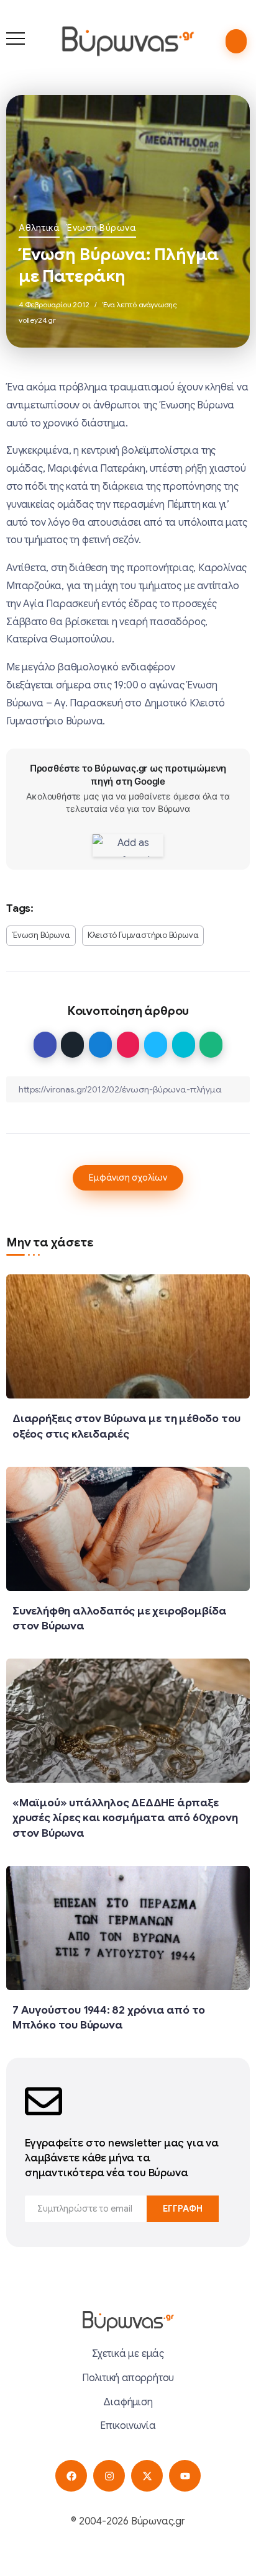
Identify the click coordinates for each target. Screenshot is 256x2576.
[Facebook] (71, 2476)
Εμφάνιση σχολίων (128, 1178)
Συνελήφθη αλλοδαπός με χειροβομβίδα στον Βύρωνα (120, 1619)
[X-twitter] (147, 2476)
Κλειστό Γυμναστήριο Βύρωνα (143, 935)
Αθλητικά (39, 228)
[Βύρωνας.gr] (128, 41)
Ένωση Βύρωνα (101, 228)
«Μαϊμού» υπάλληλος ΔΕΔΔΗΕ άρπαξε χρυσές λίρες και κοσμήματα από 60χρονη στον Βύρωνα (125, 1818)
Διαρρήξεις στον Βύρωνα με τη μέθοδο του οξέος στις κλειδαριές (126, 1426)
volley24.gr (37, 320)
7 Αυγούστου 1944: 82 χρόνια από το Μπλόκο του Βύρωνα (109, 2018)
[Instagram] (109, 2476)
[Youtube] (185, 2476)
